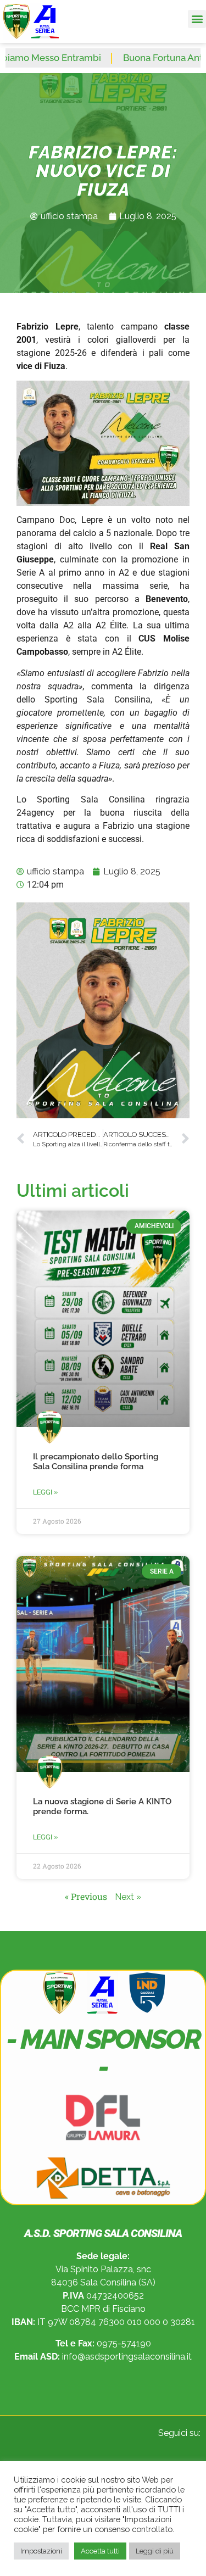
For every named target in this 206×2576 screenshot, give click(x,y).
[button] (197, 19)
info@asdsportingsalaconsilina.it (127, 2357)
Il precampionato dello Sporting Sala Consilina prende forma (96, 1462)
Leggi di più (155, 2551)
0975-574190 (124, 2343)
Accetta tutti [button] (100, 2551)
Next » (128, 1897)
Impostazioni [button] (41, 2551)
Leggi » (45, 1492)
